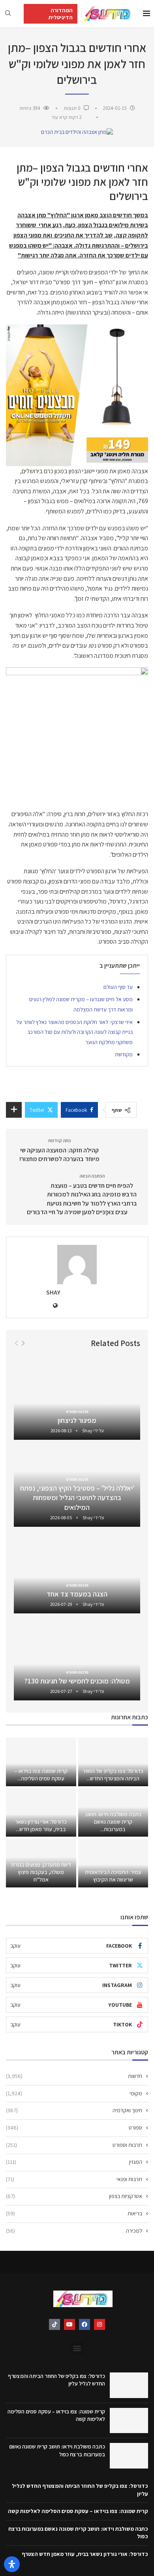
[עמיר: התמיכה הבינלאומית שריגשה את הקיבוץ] (113, 1863)
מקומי (74, 2093)
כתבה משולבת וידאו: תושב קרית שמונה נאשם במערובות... (113, 1822)
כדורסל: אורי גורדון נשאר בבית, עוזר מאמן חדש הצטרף (85, 2554)
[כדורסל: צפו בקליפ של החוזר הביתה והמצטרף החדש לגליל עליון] (113, 1762)
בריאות (74, 2213)
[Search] (8, 14)
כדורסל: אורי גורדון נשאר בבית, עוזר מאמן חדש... (41, 1825)
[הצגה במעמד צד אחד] (77, 1572)
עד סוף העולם (118, 987)
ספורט (74, 2128)
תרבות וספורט (74, 2145)
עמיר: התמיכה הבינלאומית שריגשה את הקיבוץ (113, 1876)
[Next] (23, 1343)
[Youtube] (69, 2324)
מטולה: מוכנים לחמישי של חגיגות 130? (77, 1681)
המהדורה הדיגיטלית (61, 14)
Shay (53, 1292)
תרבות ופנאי (74, 2179)
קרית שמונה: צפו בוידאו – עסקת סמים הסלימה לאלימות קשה (78, 2511)
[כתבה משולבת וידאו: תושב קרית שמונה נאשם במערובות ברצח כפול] (129, 2456)
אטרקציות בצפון (74, 2196)
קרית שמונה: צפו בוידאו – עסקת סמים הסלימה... (41, 1775)
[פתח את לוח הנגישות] (12, 2564)
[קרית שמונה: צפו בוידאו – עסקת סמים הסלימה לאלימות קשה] (41, 1762)
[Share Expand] (14, 1110)
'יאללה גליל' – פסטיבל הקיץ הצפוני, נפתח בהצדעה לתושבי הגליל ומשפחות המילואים (77, 1498)
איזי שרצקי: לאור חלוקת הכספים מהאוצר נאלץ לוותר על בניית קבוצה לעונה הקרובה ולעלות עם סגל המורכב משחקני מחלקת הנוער (74, 1032)
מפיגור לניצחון (77, 1420)
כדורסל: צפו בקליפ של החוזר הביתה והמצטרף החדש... (113, 1775)
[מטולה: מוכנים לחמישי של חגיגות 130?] (77, 1659)
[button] (77, 2348)
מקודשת (124, 1054)
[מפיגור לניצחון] (77, 1399)
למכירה (74, 2231)
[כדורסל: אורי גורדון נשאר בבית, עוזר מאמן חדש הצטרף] (41, 1813)
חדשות (74, 2076)
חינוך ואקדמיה (74, 2110)
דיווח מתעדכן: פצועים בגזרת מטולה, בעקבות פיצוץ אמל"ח (41, 1872)
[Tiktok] (54, 2324)
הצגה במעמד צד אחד (77, 1594)
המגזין (74, 2162)
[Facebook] (85, 2324)
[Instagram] (100, 2324)
